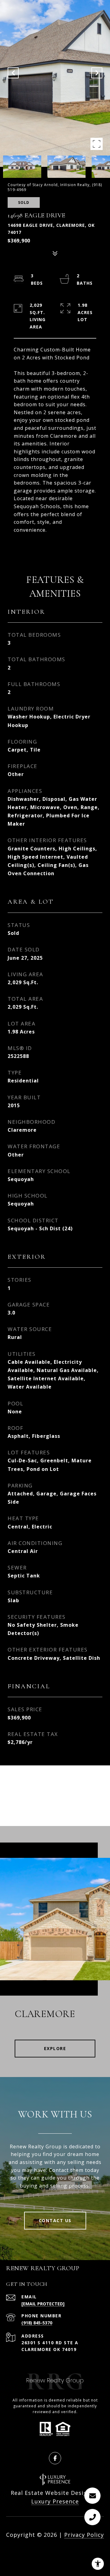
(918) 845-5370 (37, 2323)
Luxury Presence (55, 2501)
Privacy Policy (84, 2535)
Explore (55, 2048)
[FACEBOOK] (55, 2458)
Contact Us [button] (55, 2220)
